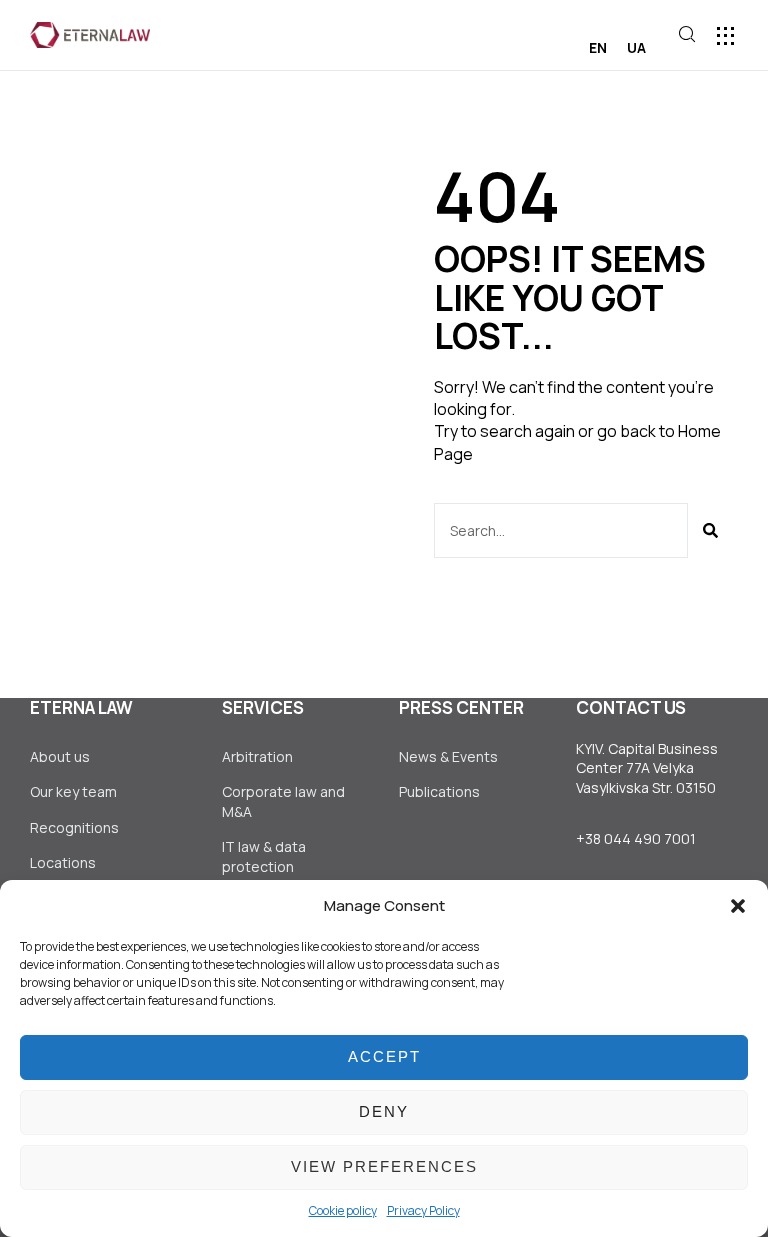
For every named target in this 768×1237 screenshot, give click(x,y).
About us (60, 756)
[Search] (710, 530)
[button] (738, 906)
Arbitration (257, 756)
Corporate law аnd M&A (283, 801)
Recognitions (74, 827)
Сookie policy (343, 1210)
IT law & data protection (264, 856)
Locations (63, 862)
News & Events (448, 756)
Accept (384, 1056)
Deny (384, 1111)
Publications (439, 791)
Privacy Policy (423, 1210)
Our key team (73, 791)
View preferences (384, 1166)
